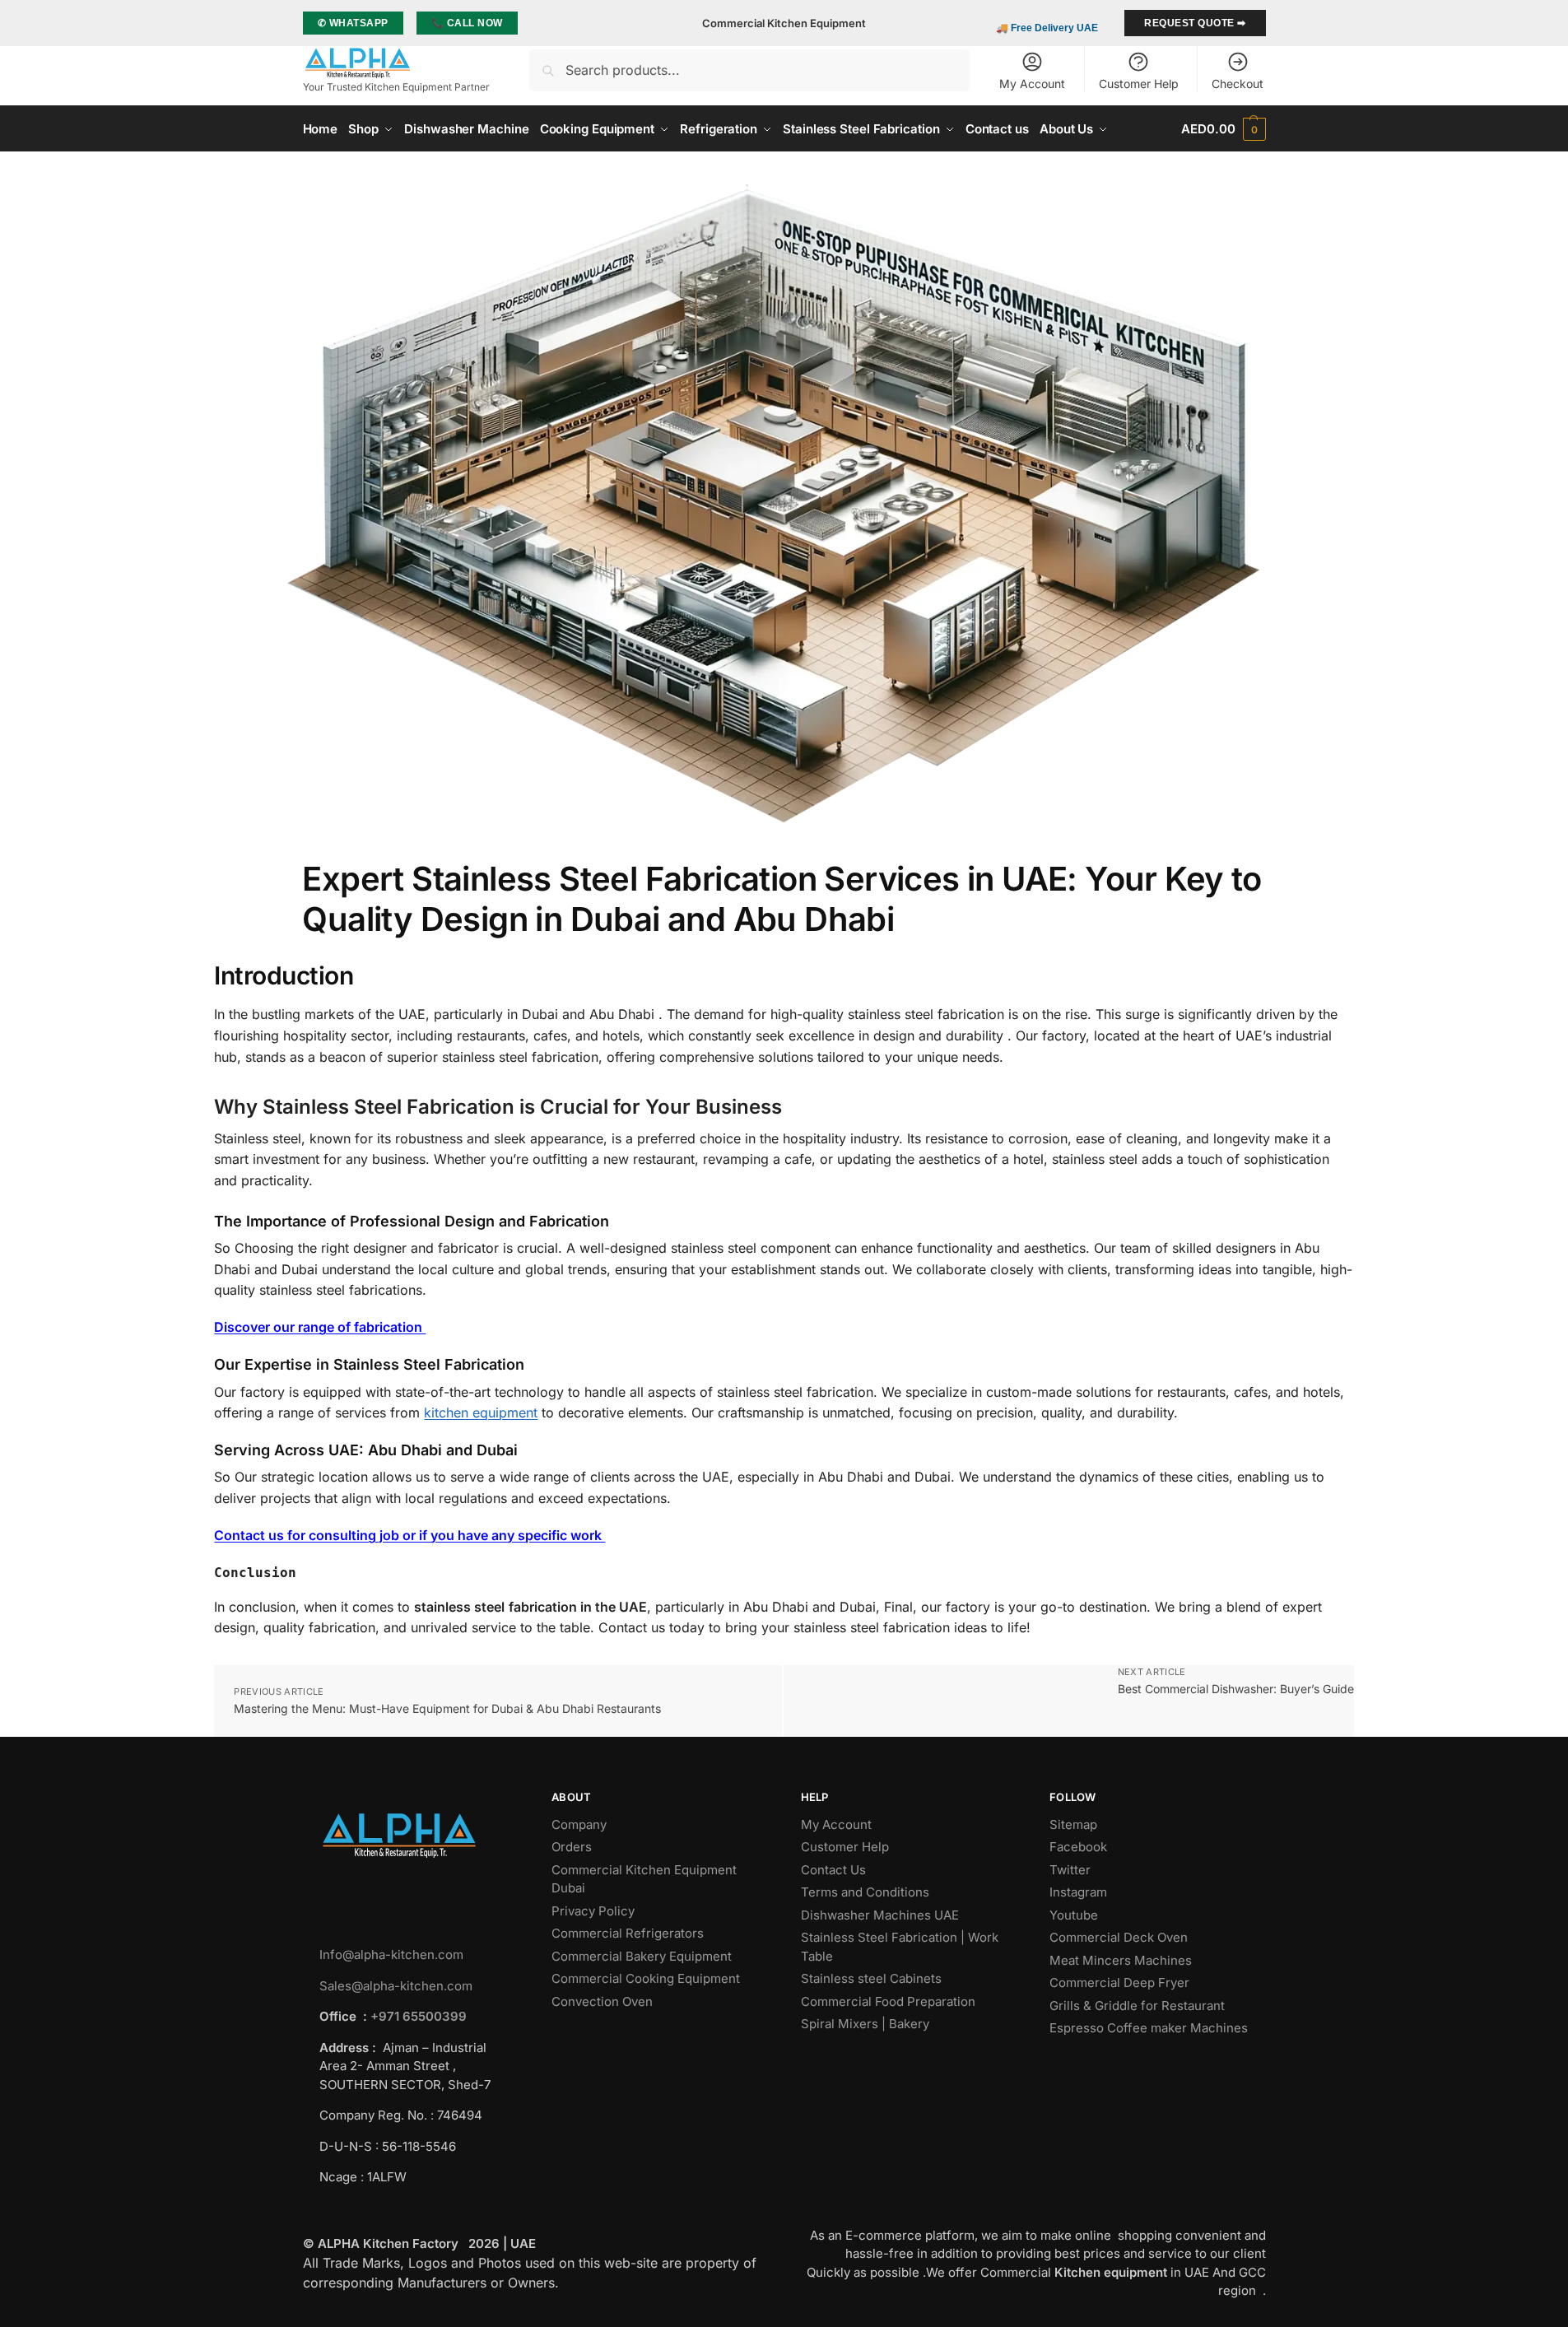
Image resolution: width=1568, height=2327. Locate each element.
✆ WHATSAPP (353, 23)
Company (579, 1824)
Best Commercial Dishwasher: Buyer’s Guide (1236, 1689)
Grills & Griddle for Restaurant (1139, 2006)
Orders (572, 1847)
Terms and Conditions (865, 1892)
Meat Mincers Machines (1122, 1960)
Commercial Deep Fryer (1119, 1983)
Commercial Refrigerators (629, 1933)
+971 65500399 (419, 2016)
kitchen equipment (481, 1412)
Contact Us (833, 1870)
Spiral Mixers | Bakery (865, 2024)
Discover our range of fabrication (320, 1327)
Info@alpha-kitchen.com (391, 1955)
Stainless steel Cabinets (873, 1978)
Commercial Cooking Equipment (647, 1978)
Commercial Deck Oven (1120, 1937)
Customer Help (1139, 84)
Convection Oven (604, 2001)
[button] (1223, 129)
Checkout (1238, 84)
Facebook (1078, 1847)
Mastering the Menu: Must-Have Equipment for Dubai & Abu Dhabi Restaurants (447, 1708)
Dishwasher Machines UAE (880, 1915)
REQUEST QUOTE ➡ (1195, 23)
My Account (1032, 84)
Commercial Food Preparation (890, 2001)
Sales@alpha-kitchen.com (396, 1986)
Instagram (1078, 1892)
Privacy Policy (593, 1911)
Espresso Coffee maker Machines (1150, 2028)
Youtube (1074, 1915)
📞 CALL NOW (467, 23)
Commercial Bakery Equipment (642, 1956)
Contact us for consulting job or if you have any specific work (409, 1535)
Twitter (1070, 1870)
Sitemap (1073, 1824)
